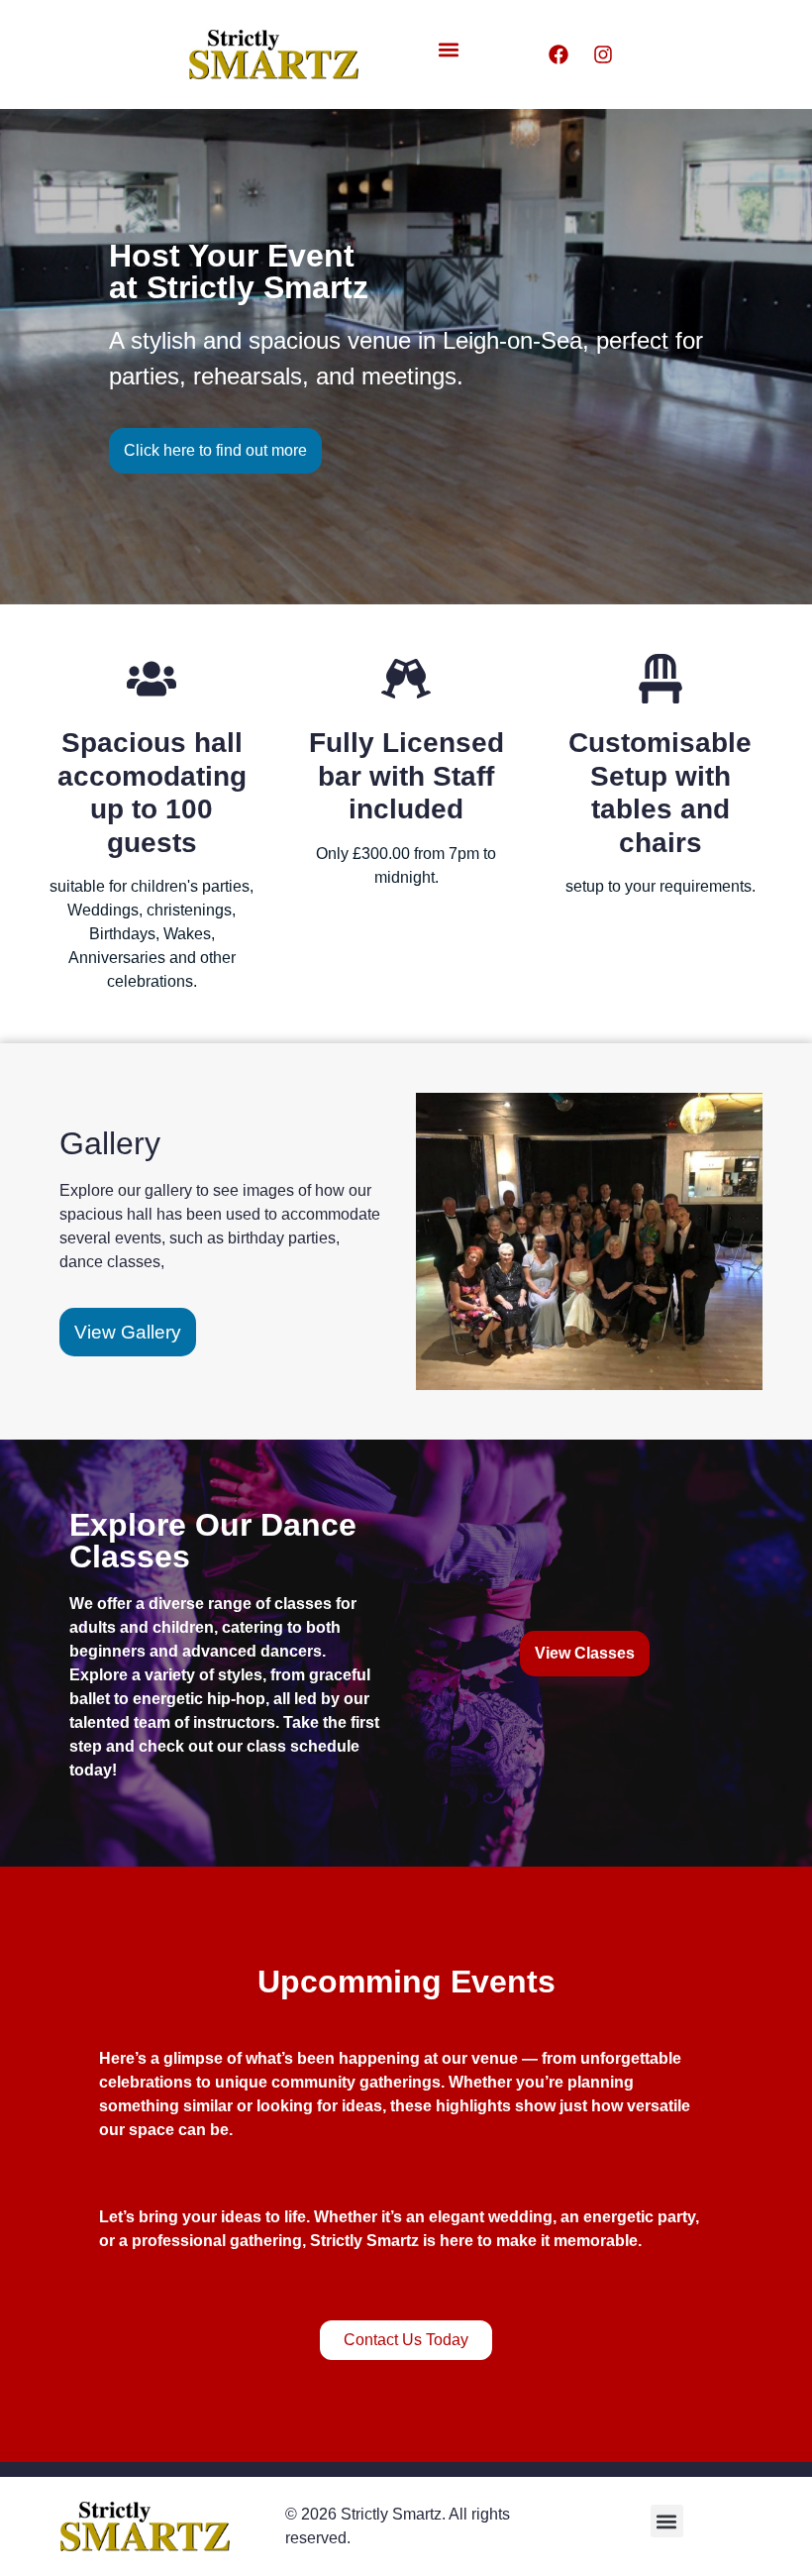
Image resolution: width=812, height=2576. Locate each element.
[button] (448, 50)
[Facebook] (558, 54)
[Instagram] (603, 54)
